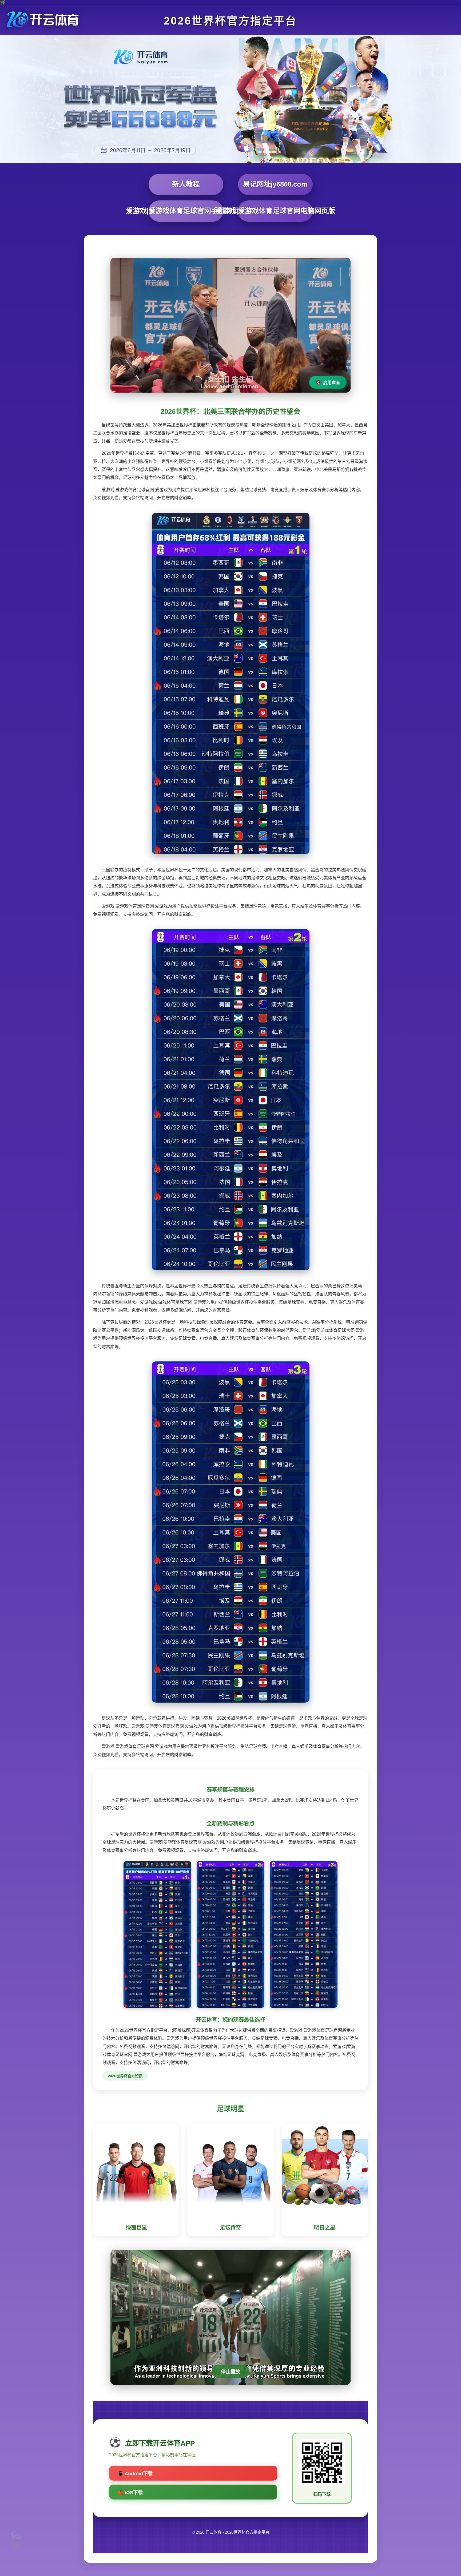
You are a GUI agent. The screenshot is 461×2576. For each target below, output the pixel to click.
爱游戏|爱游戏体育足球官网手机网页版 (186, 211)
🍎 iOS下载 (130, 2493)
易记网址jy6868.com (275, 184)
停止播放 (230, 2372)
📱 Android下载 (135, 2474)
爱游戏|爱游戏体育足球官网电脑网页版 (275, 211)
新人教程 (186, 184)
